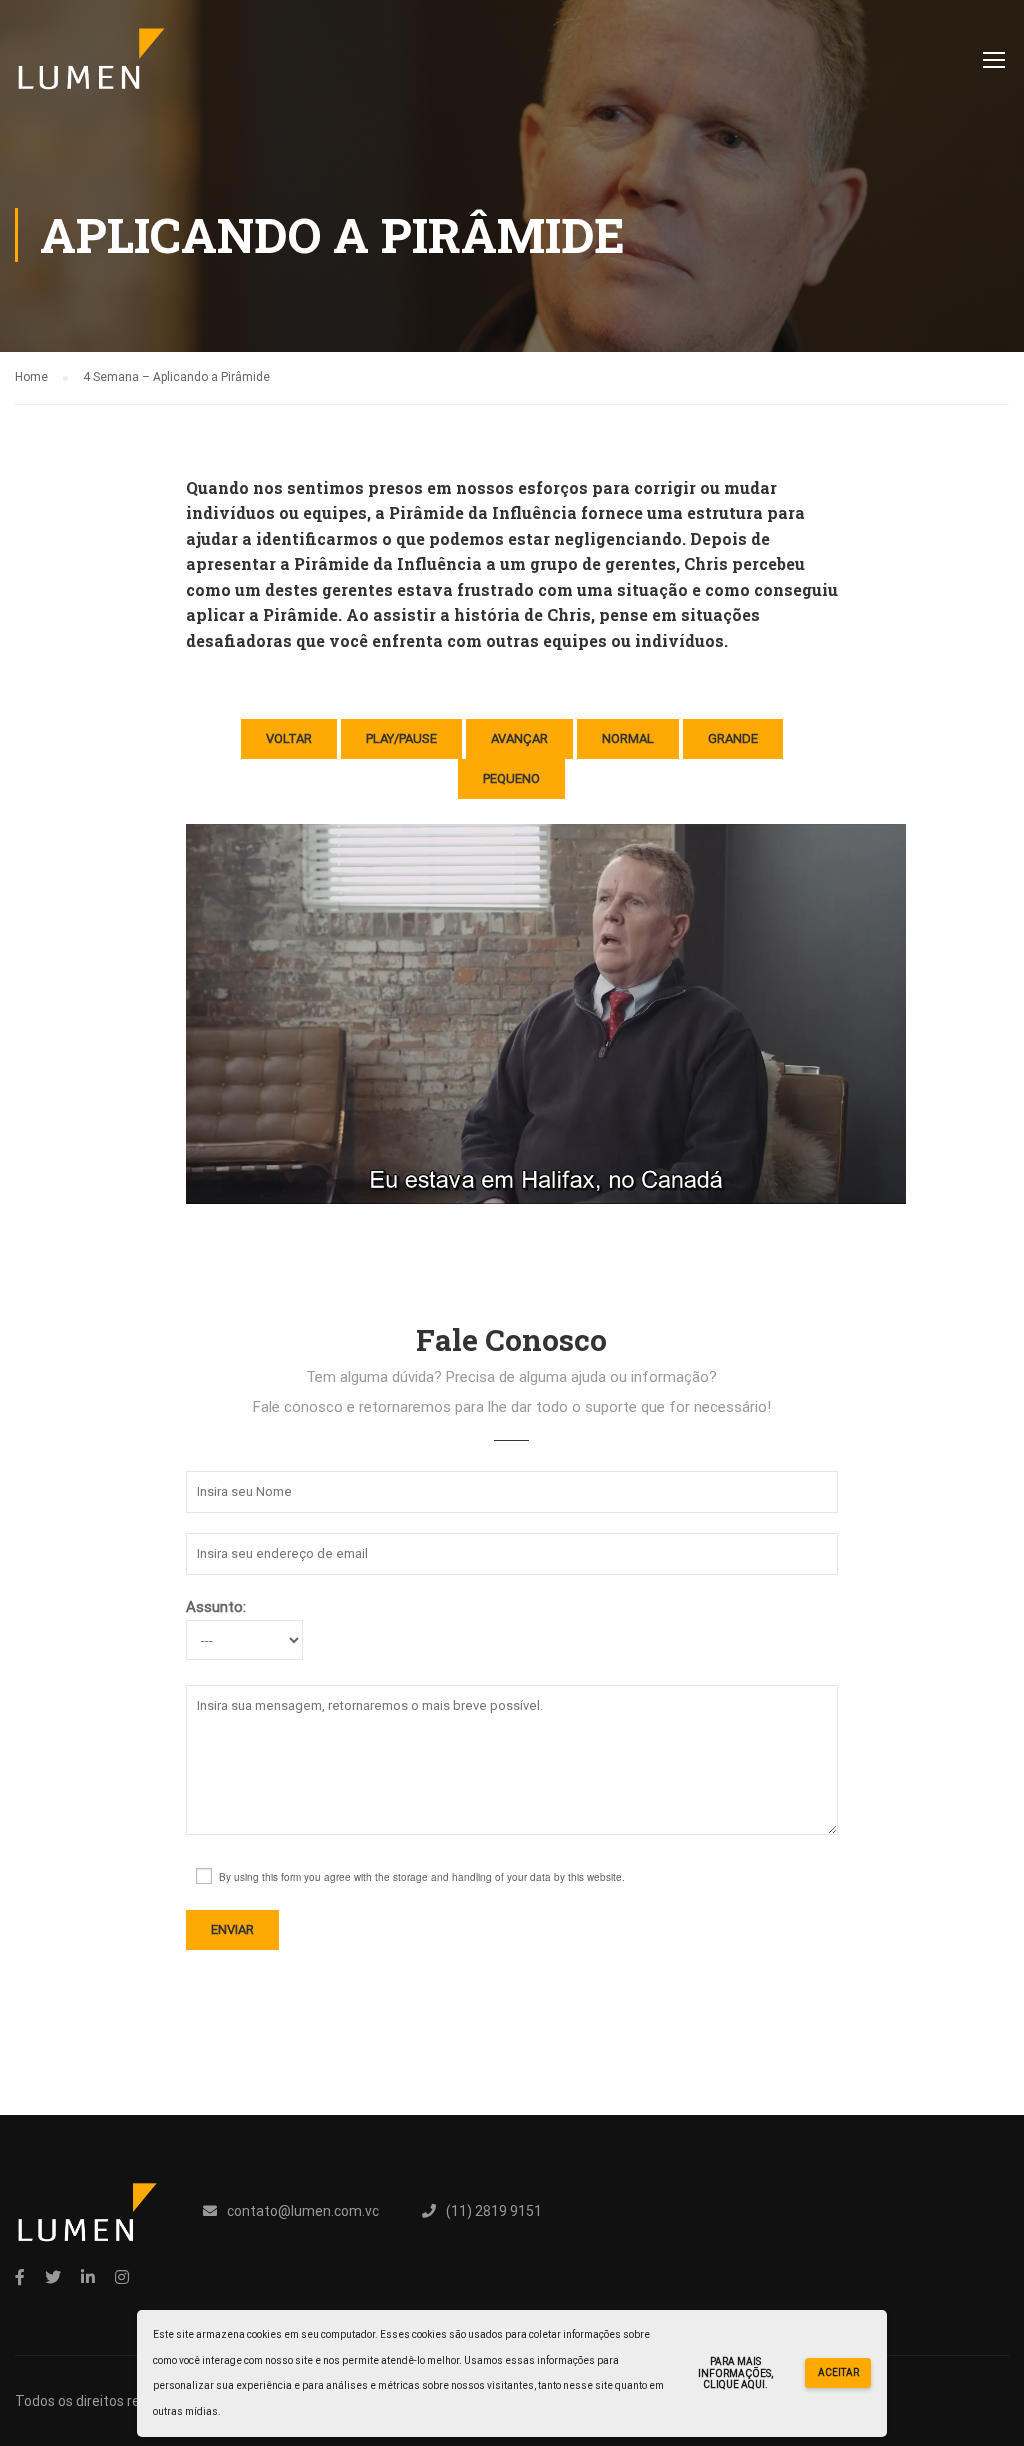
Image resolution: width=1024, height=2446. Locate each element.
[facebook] (20, 2277)
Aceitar (838, 2372)
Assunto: (216, 1607)
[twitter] (53, 2277)
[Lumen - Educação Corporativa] (91, 69)
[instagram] (122, 2277)
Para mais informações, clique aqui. (735, 2373)
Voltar (289, 738)
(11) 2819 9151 (494, 2211)
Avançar (519, 738)
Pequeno (511, 778)
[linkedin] (88, 2277)
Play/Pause (401, 738)
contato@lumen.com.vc (303, 2211)
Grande (733, 738)
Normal (628, 738)
